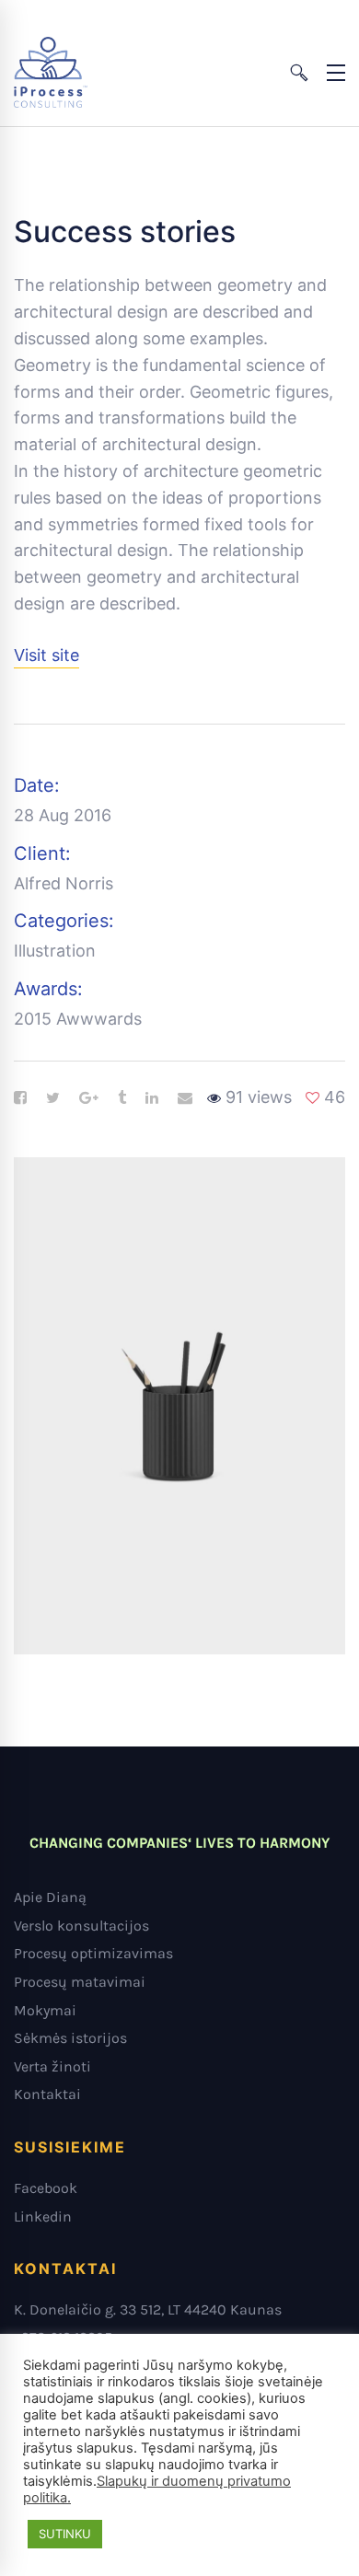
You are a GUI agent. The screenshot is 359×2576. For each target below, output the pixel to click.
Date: (37, 785)
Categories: (64, 921)
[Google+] (89, 1098)
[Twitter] (53, 1098)
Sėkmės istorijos (70, 2038)
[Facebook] (20, 1098)
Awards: (48, 989)
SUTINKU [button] (65, 2534)
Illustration (55, 951)
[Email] (185, 1098)
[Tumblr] (122, 1098)
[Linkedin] (152, 1098)
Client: (42, 853)
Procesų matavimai (80, 1982)
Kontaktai (47, 2094)
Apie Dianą (50, 1897)
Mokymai (45, 2010)
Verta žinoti (52, 2066)
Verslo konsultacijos (81, 1926)
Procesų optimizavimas (93, 1953)
